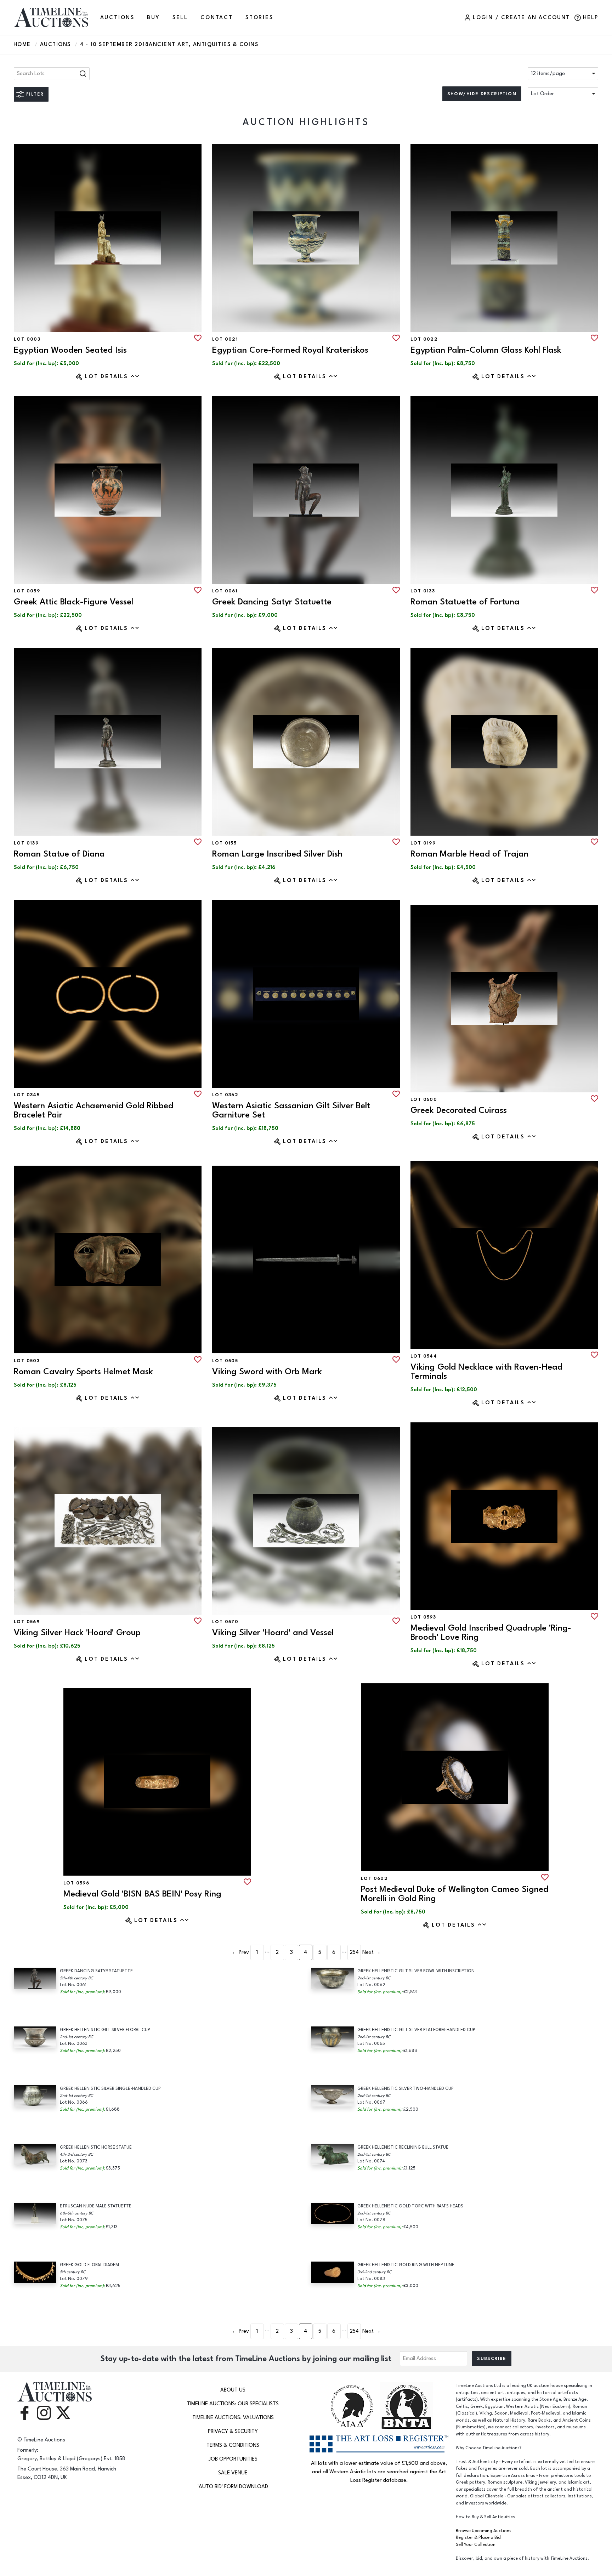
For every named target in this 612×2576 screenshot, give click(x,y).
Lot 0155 (224, 843)
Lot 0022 (424, 339)
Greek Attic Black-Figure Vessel (73, 602)
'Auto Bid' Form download (233, 2487)
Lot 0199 (423, 843)
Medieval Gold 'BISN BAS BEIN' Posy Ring (142, 1894)
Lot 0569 (27, 1622)
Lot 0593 (423, 1617)
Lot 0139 (26, 843)
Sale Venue (233, 2473)
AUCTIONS (117, 18)
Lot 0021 (225, 339)
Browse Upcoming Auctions (484, 2531)
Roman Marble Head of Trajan (469, 854)
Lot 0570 (225, 1622)
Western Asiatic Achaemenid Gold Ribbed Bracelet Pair (93, 1110)
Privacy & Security (233, 2431)
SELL (180, 18)
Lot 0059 (27, 591)
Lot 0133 (423, 591)
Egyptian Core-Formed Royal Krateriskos (290, 350)
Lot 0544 (424, 1356)
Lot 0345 (27, 1095)
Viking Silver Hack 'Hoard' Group (77, 1633)
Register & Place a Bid (478, 2538)
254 (354, 1952)
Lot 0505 (225, 1361)
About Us (233, 2390)
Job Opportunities (233, 2459)
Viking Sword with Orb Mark (267, 1372)
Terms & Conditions (233, 2445)
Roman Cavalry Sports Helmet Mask (83, 1372)
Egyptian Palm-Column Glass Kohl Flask (486, 350)
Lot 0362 (225, 1095)
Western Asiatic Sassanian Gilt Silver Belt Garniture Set (291, 1110)
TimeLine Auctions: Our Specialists (233, 2404)
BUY (153, 18)
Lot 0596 (76, 1883)
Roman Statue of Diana (59, 854)
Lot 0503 (27, 1361)
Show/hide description (482, 94)
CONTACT (217, 18)
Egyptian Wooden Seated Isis (70, 350)
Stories (259, 18)
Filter (35, 94)
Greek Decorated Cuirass (459, 1110)
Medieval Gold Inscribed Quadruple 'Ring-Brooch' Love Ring (491, 1633)
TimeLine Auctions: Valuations (233, 2418)
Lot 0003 (27, 339)
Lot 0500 (424, 1099)
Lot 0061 (225, 591)
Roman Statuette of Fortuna (465, 602)
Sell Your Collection (476, 2545)
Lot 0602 (374, 1878)
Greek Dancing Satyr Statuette (272, 602)
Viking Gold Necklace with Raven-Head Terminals (486, 1372)
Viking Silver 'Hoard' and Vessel (273, 1633)
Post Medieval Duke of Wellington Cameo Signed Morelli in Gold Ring (455, 1894)
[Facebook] (24, 2412)
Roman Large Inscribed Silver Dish (277, 854)
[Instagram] (44, 2412)
